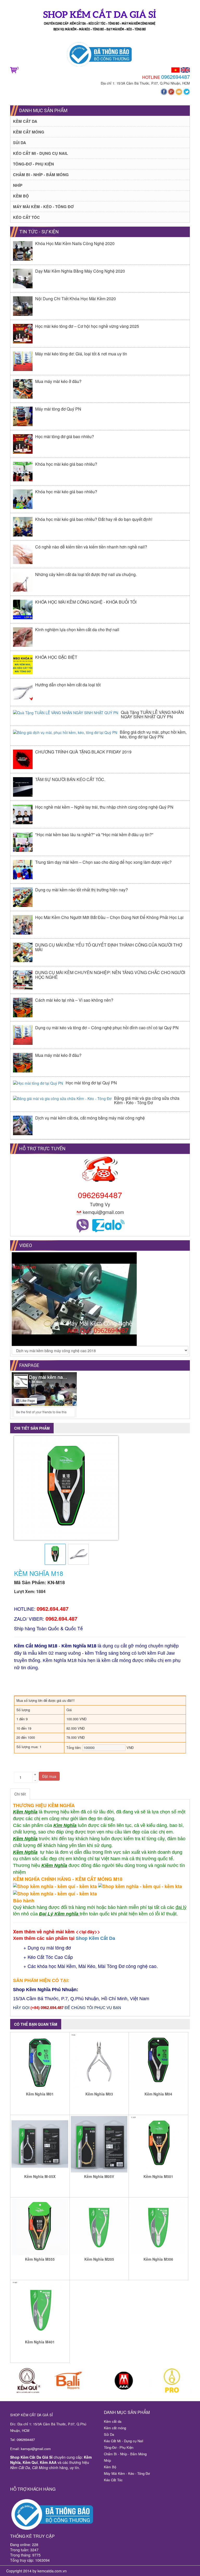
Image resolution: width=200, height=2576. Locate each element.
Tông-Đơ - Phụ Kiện (33, 164)
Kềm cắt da (25, 121)
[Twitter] (187, 91)
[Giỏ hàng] (13, 69)
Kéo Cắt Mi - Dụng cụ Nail (40, 153)
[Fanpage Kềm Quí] (164, 91)
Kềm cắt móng (29, 132)
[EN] (185, 69)
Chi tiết (20, 1794)
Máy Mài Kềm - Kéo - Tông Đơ (43, 207)
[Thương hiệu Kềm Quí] (29, 2381)
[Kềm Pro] (171, 2381)
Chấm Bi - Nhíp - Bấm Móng (41, 175)
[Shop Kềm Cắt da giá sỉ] (100, 22)
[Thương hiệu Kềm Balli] (76, 2381)
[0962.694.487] (83, 1225)
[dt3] (124, 2381)
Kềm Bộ (21, 196)
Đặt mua (49, 1776)
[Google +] (172, 91)
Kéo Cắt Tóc (26, 217)
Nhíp (18, 185)
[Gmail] (179, 91)
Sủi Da (20, 143)
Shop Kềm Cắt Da (95, 1938)
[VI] (176, 69)
